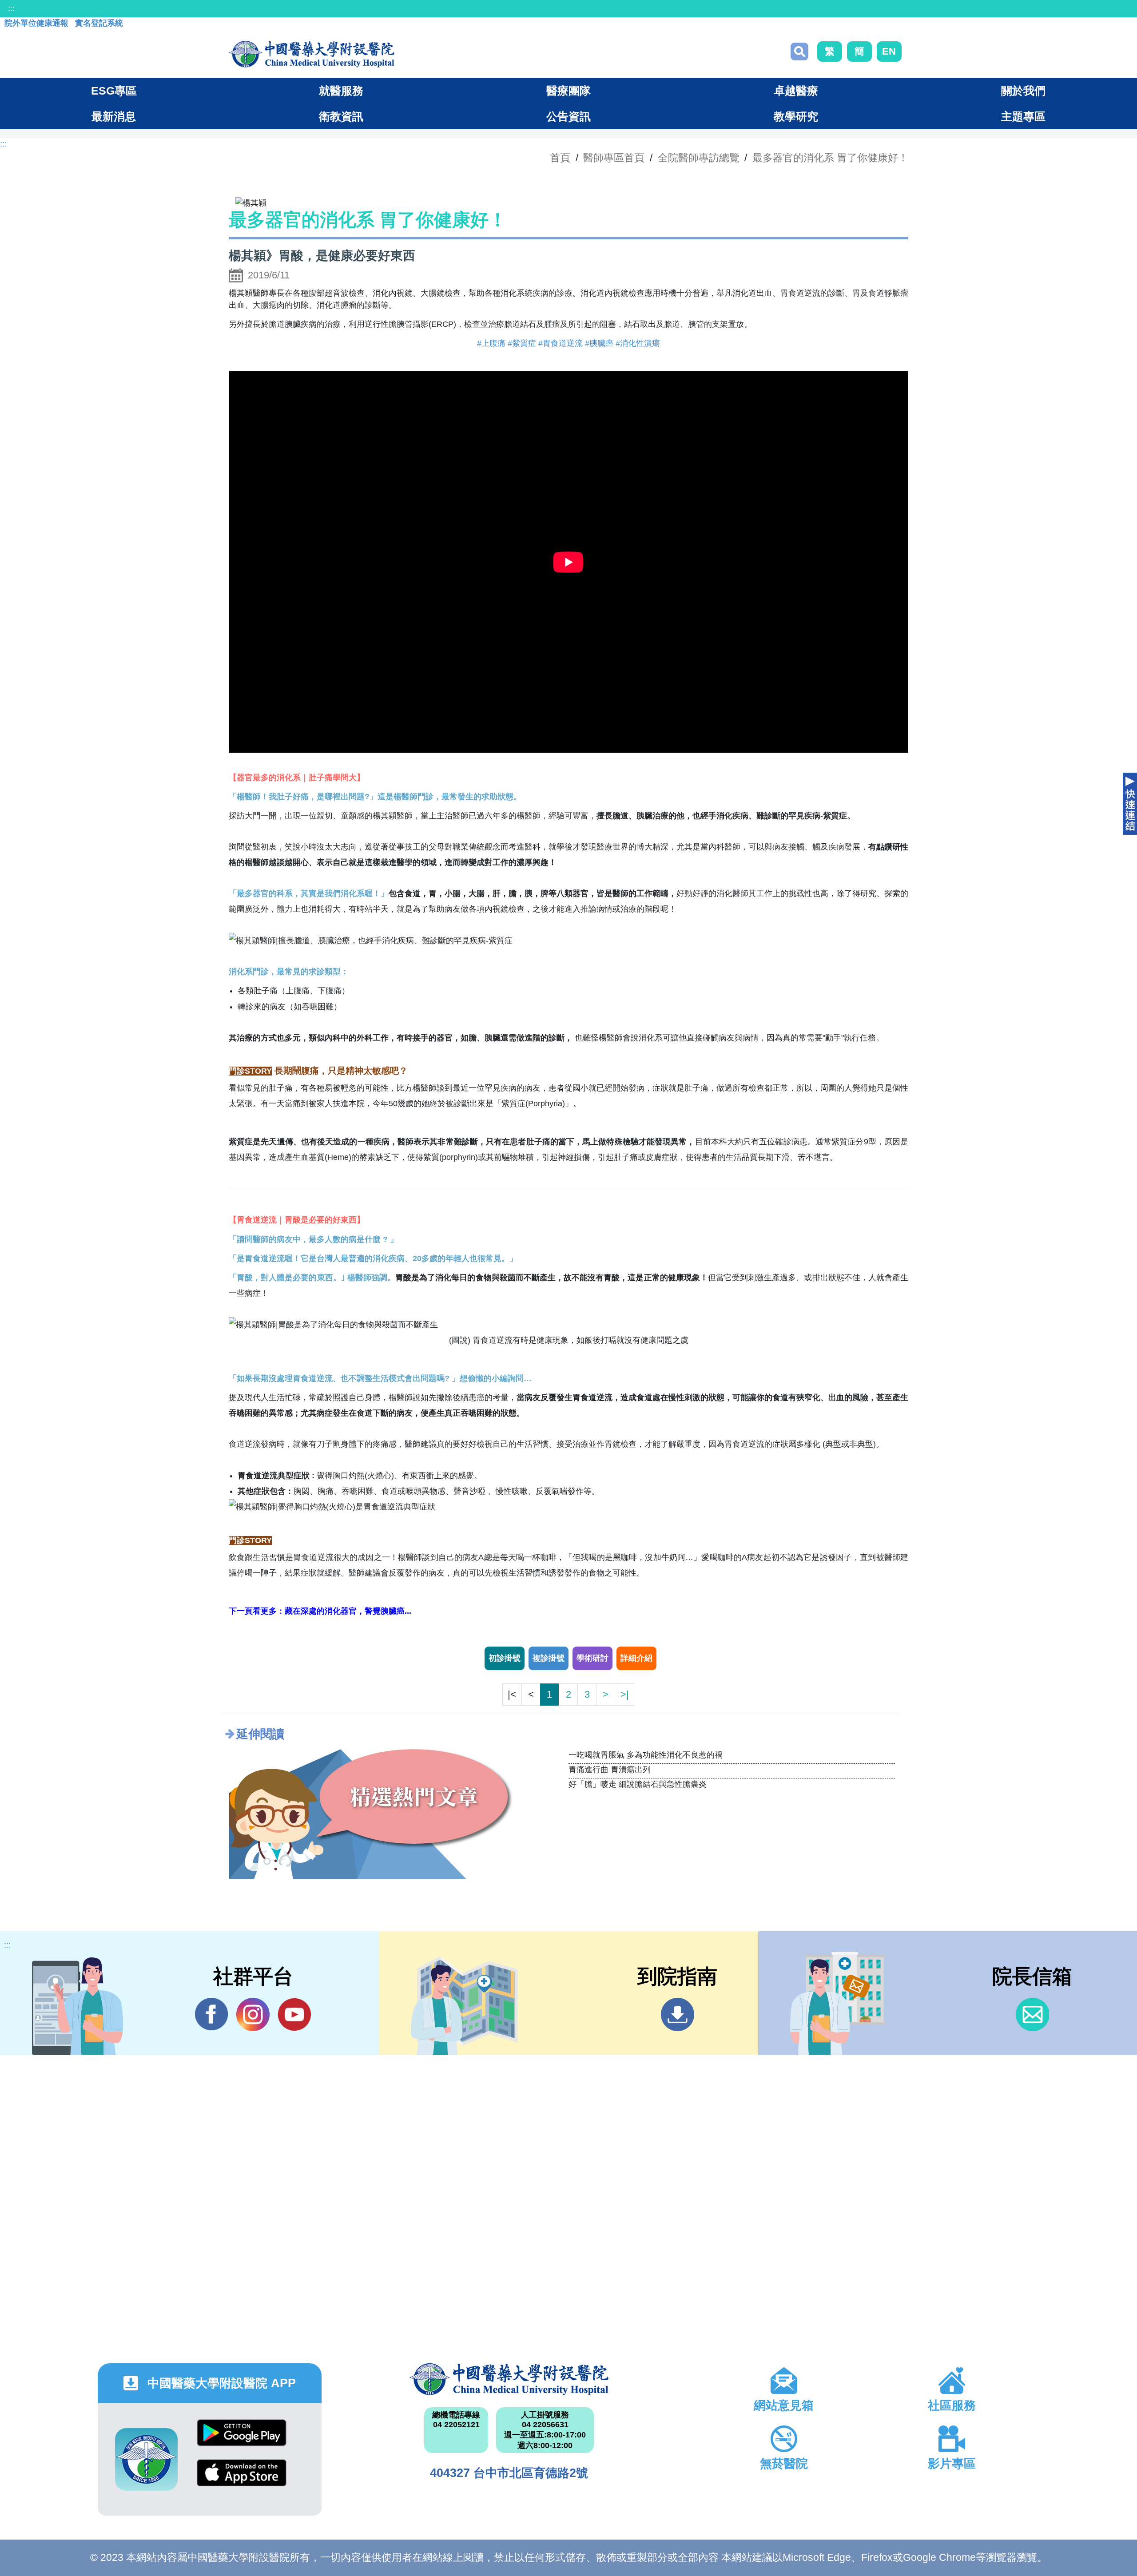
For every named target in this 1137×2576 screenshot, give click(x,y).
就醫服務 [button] (341, 91)
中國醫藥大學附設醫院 (509, 2379)
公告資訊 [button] (568, 116)
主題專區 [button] (1023, 116)
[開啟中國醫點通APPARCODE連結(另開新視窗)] (146, 2459)
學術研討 (592, 1658)
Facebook (212, 2014)
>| (625, 1694)
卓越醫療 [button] (796, 91)
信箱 (1032, 2014)
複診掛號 (549, 1658)
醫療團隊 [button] (568, 91)
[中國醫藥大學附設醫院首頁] (312, 54)
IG (253, 2014)
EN (889, 51)
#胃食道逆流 (561, 343)
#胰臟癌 (599, 343)
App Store (242, 2479)
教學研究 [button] (796, 116)
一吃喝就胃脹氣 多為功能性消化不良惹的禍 (646, 1755)
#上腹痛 (491, 343)
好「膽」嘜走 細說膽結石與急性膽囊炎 (638, 1784)
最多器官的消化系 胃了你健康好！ (830, 158)
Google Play (242, 2439)
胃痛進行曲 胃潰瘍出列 (610, 1770)
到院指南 (678, 2014)
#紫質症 (522, 343)
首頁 (560, 158)
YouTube (294, 2014)
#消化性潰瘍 (638, 343)
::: (11, 8)
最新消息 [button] (114, 116)
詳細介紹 (636, 1658)
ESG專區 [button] (114, 91)
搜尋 (799, 52)
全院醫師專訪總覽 (699, 158)
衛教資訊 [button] (341, 116)
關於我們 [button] (1023, 91)
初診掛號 (505, 1658)
